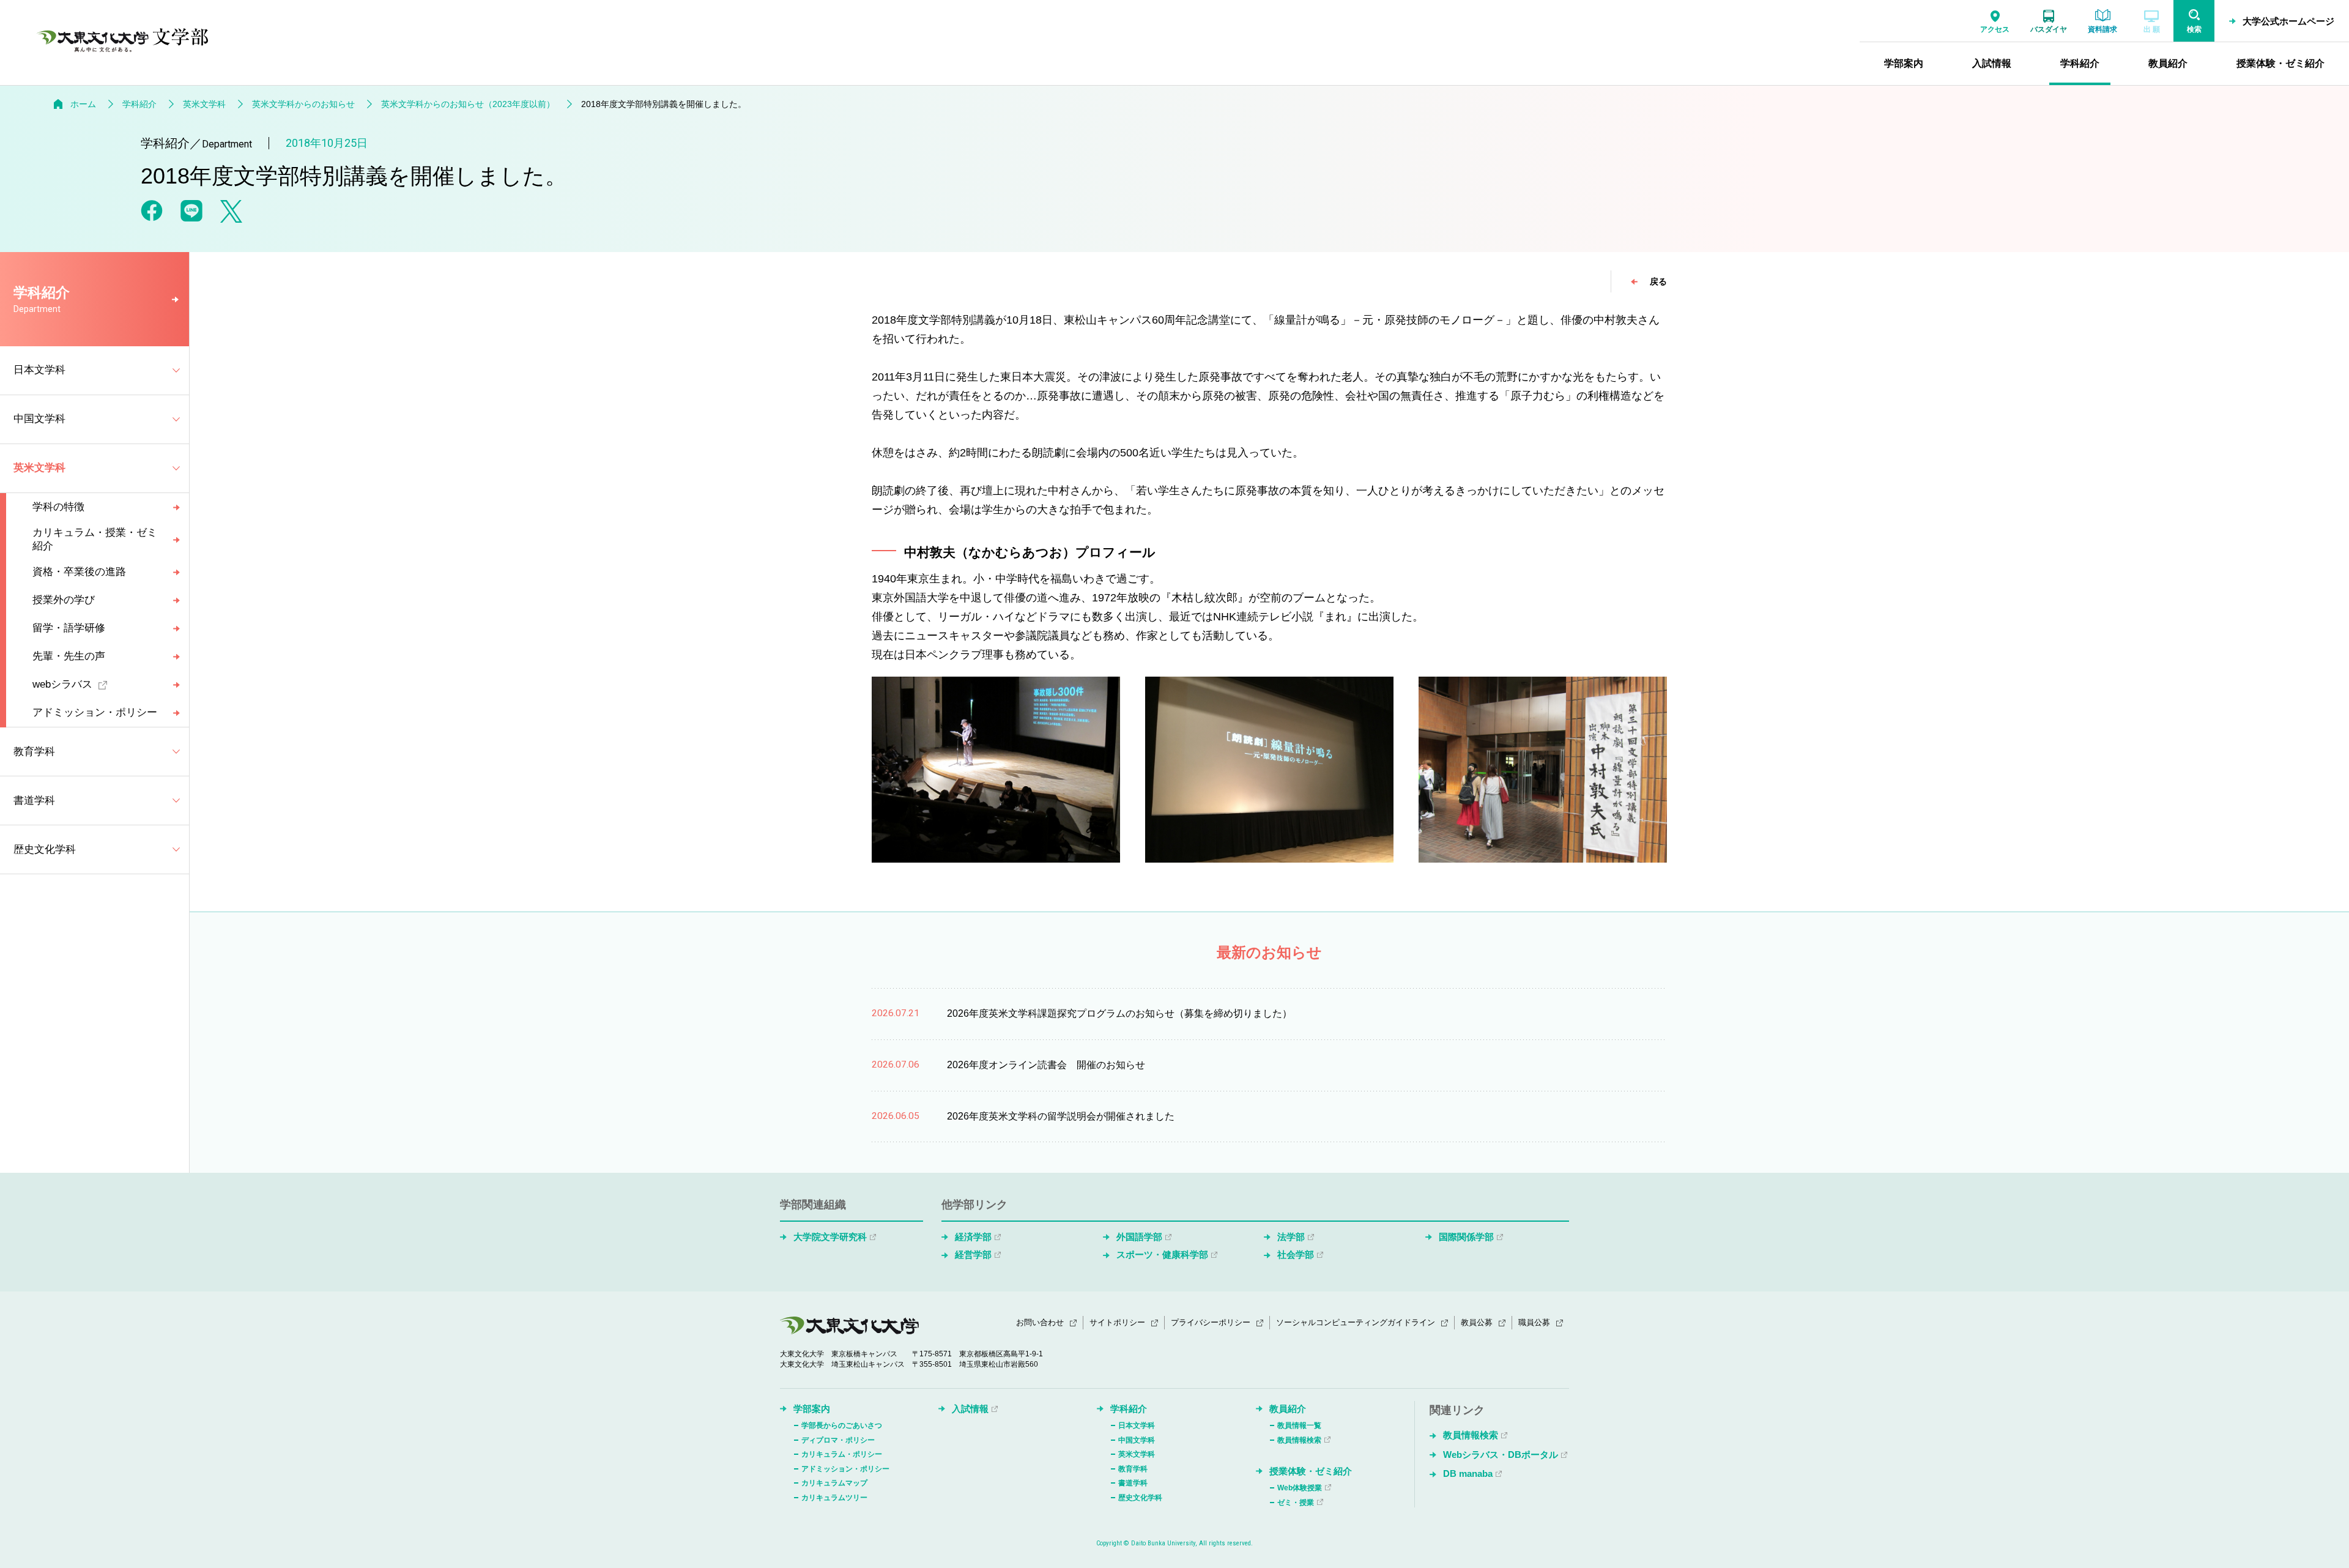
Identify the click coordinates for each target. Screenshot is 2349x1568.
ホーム (83, 104)
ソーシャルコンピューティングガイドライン (1356, 1322)
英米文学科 (204, 104)
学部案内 (812, 1409)
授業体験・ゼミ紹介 (1311, 1471)
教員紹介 (1288, 1409)
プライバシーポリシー (1211, 1322)
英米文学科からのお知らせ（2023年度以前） (468, 104)
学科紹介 (139, 104)
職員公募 (1534, 1322)
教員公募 (1477, 1322)
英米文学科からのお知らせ (303, 104)
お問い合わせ (1040, 1322)
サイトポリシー (1117, 1322)
